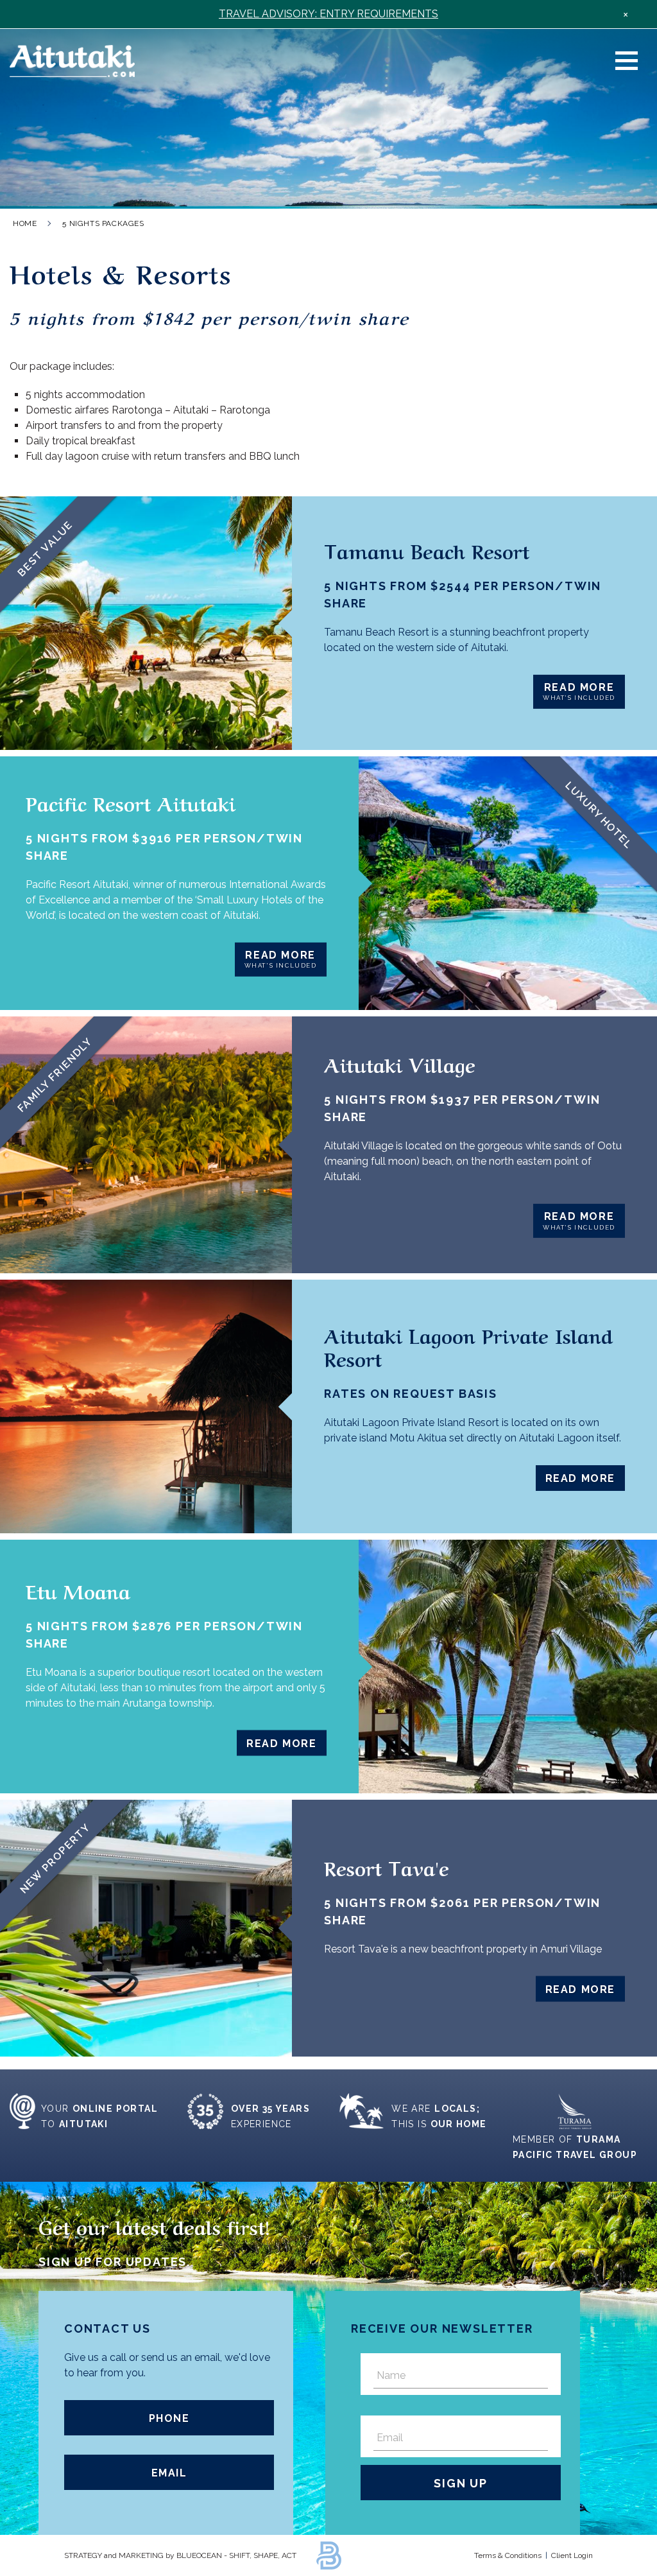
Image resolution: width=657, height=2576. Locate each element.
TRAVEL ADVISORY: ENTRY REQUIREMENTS (328, 14)
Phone (169, 2418)
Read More (579, 692)
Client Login (572, 2555)
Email (169, 2473)
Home (25, 223)
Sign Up (461, 2483)
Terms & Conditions (508, 2555)
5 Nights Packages (103, 223)
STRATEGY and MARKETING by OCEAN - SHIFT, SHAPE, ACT (180, 2555)
